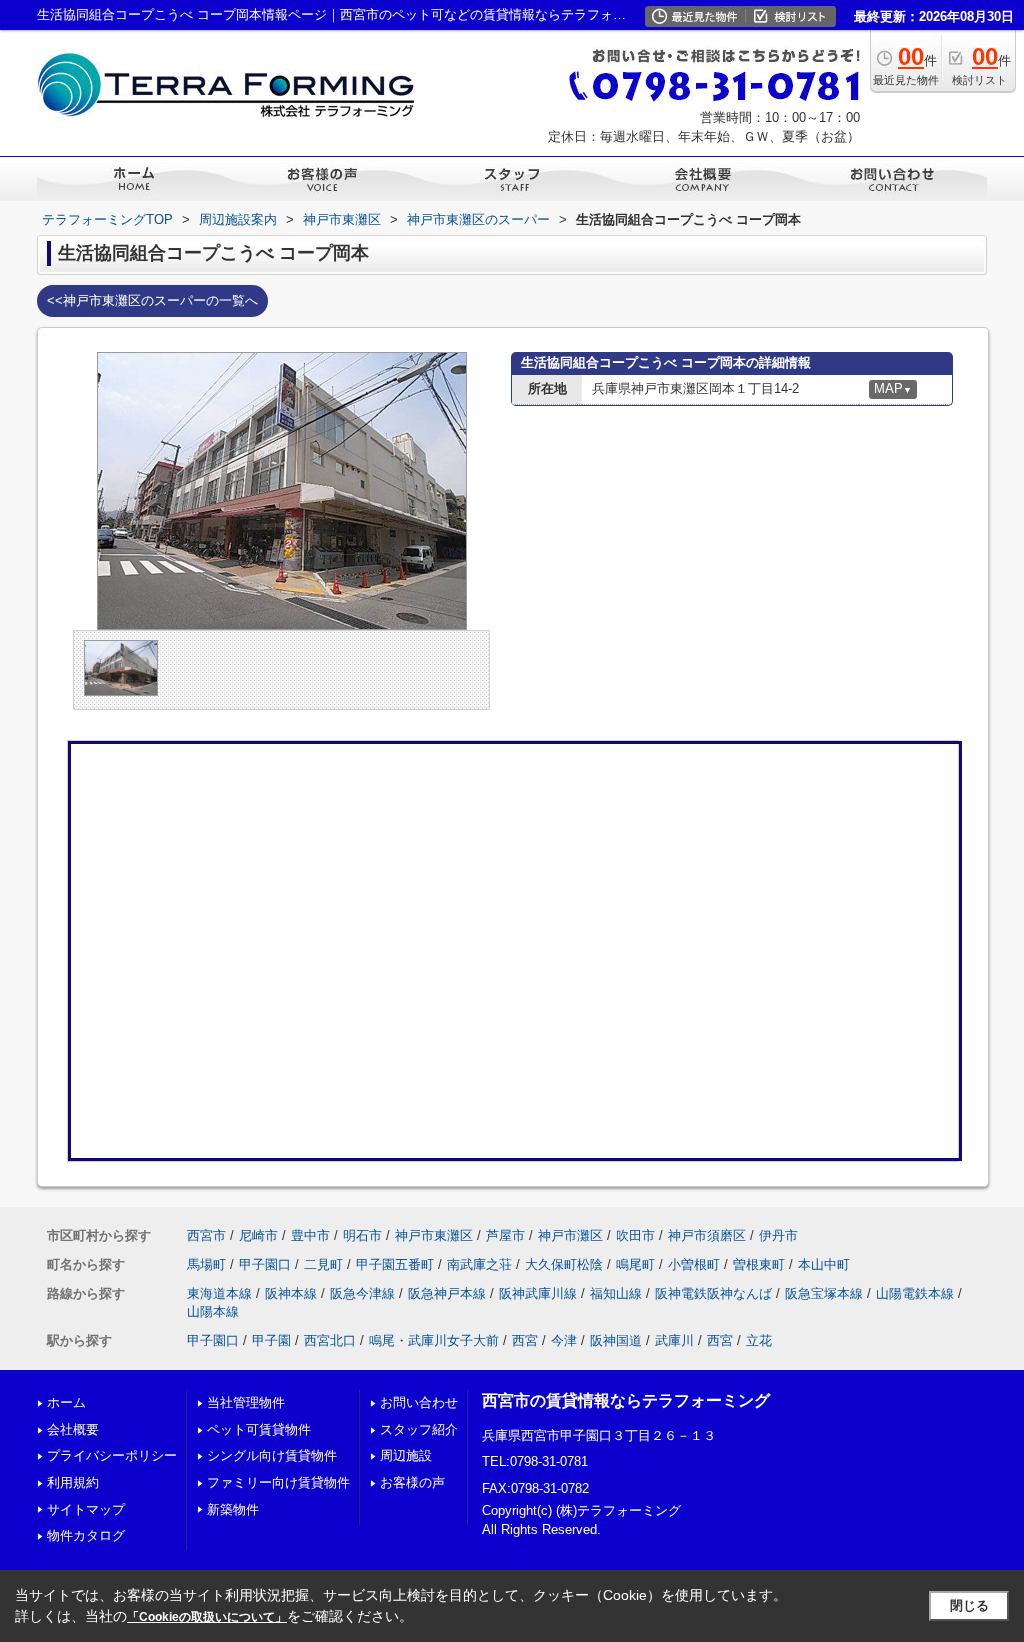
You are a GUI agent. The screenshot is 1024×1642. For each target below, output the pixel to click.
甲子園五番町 (395, 1264)
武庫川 (674, 1340)
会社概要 (73, 1429)
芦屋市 (505, 1235)
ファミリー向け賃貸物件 (278, 1482)
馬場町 (206, 1264)
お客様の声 (412, 1482)
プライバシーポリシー (112, 1455)
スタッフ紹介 (419, 1429)
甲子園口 (265, 1264)
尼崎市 (258, 1235)
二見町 (323, 1264)
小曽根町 (694, 1264)
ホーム (66, 1402)
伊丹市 (778, 1235)
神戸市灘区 (570, 1235)
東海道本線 (219, 1293)
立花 (759, 1340)
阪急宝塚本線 (824, 1293)
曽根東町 (759, 1264)
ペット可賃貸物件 (259, 1429)
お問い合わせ (419, 1402)
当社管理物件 (246, 1402)
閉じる (969, 1605)
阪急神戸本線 (447, 1293)
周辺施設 (406, 1455)
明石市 (362, 1235)
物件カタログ (86, 1535)
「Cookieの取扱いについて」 (207, 1617)
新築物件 (233, 1509)
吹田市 (635, 1235)
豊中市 (310, 1235)
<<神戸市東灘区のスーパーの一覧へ (152, 300)
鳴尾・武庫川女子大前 (434, 1340)
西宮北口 (330, 1340)
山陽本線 (213, 1311)
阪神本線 (291, 1293)
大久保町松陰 (564, 1264)
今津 (564, 1340)
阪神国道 (616, 1340)
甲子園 (271, 1340)
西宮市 (206, 1235)
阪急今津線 (362, 1293)
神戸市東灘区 (434, 1235)
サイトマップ (86, 1509)
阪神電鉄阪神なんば (713, 1293)
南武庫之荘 (479, 1264)
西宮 (525, 1340)
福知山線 (616, 1293)
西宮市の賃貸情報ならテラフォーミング (626, 1400)
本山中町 (824, 1264)
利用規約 (73, 1482)
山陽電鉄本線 (915, 1293)
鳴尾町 (635, 1264)
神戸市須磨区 (707, 1235)
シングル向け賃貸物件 (272, 1455)
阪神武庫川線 (538, 1293)
